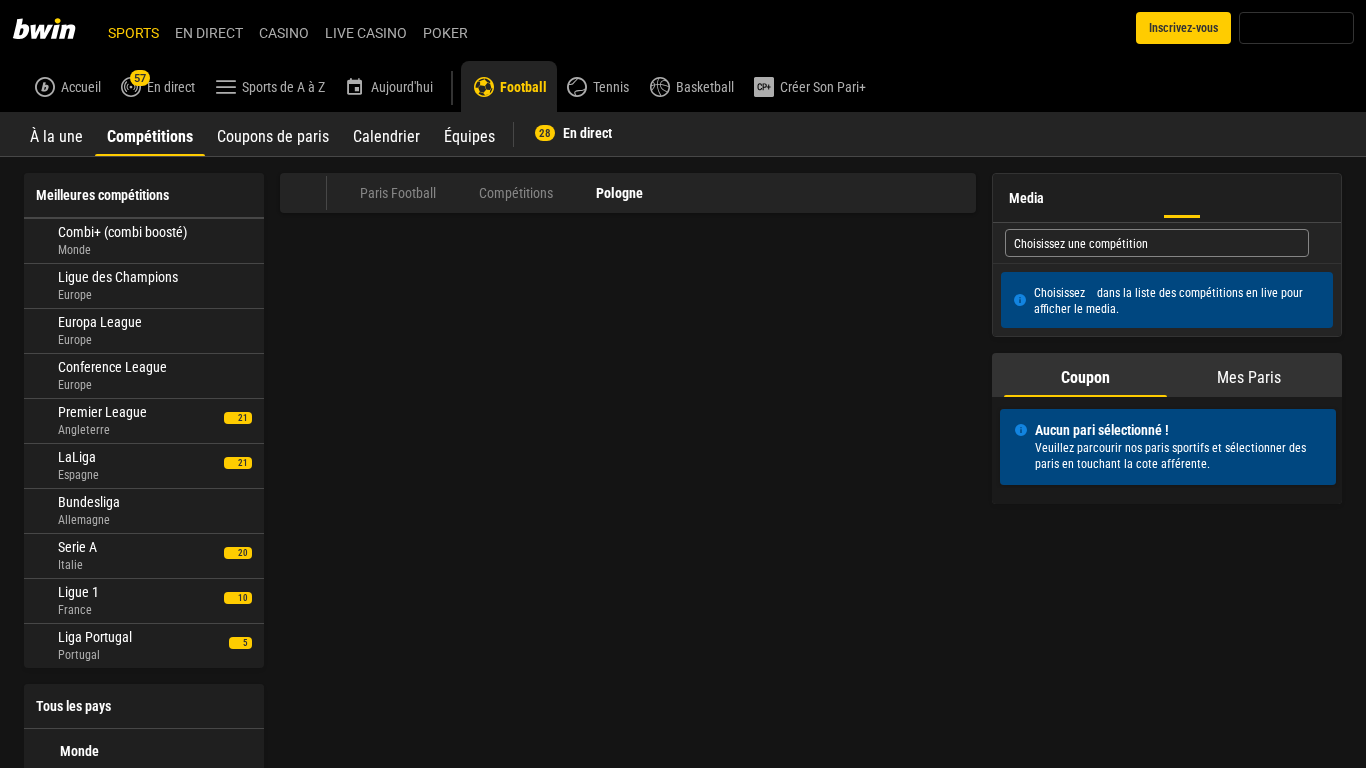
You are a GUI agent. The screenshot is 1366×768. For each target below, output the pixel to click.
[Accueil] (56, 28)
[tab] (56, 134)
